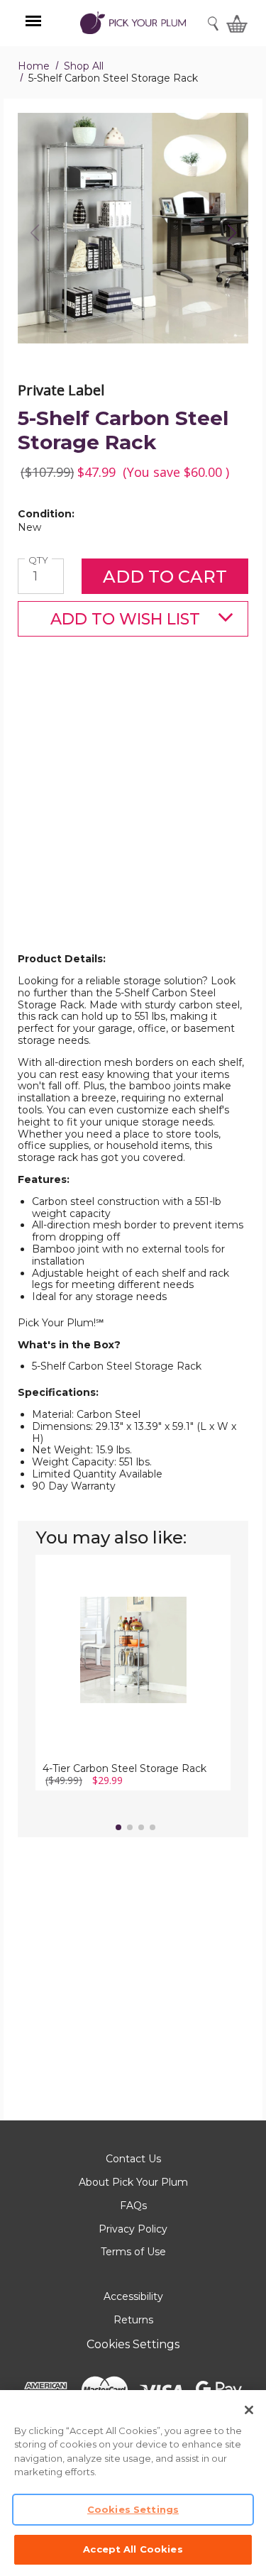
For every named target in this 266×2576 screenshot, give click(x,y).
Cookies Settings (133, 2344)
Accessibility (133, 2296)
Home (34, 66)
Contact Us (133, 2159)
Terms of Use (133, 2252)
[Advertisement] (133, 817)
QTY (40, 560)
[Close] (249, 2410)
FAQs (133, 2206)
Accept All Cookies (133, 2549)
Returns (133, 2320)
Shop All (84, 66)
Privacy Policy (133, 2229)
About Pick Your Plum (133, 2182)
